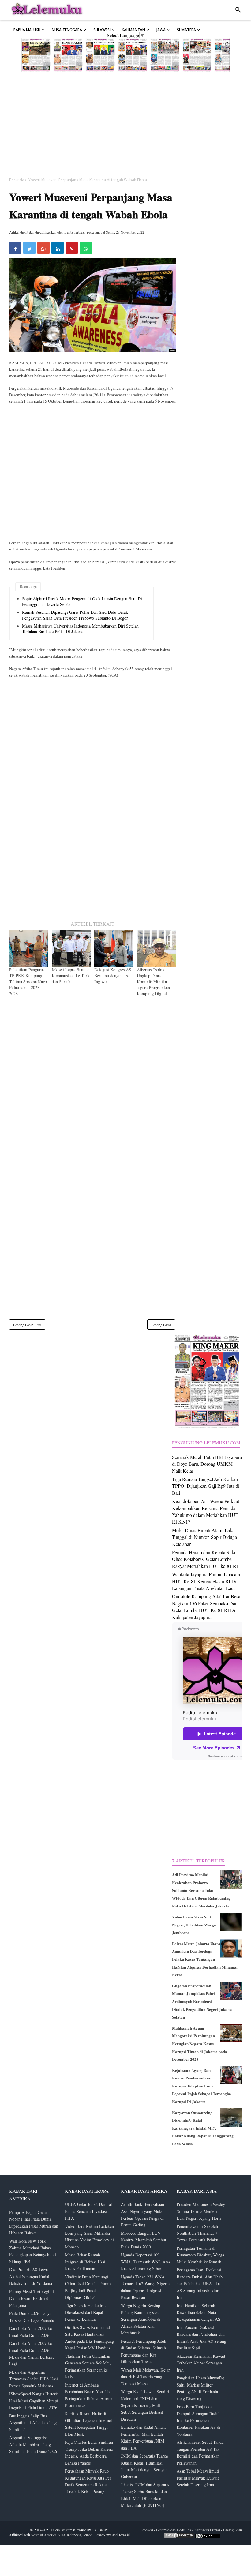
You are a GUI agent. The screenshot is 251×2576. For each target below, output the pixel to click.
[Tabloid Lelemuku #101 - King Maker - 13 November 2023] (68, 55)
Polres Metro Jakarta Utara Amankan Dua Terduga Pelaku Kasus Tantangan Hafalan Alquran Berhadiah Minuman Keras (205, 1959)
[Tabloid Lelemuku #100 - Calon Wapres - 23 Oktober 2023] (100, 55)
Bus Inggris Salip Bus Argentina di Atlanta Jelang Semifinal (33, 2423)
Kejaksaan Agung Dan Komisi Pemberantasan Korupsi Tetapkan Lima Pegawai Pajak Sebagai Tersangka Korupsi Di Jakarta (202, 2086)
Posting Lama (161, 1325)
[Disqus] (93, 1082)
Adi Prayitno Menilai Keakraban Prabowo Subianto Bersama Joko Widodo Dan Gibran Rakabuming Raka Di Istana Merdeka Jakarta (201, 1890)
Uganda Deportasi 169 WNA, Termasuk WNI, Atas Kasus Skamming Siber (146, 2262)
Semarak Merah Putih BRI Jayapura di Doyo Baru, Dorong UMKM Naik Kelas (207, 1464)
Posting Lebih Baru (27, 1325)
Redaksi (147, 2530)
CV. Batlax (100, 2530)
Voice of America (44, 2535)
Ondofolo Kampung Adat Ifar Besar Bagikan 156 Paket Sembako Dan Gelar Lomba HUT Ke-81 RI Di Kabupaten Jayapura (207, 1607)
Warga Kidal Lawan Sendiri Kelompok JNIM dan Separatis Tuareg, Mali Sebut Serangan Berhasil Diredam (145, 2405)
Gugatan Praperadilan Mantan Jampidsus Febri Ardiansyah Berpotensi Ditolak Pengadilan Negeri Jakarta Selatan (202, 2001)
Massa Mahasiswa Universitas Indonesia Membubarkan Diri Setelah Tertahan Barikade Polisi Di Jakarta (80, 629)
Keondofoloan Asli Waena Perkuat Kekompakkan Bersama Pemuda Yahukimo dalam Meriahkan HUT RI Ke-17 (206, 1511)
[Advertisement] (125, 124)
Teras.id (124, 2535)
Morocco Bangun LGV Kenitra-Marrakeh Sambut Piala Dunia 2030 (144, 2240)
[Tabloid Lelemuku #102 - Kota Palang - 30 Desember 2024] (36, 55)
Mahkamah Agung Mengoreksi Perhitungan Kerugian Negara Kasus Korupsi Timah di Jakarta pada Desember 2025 (200, 2044)
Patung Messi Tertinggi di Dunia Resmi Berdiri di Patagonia (32, 2298)
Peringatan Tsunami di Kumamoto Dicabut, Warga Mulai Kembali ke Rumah (200, 2255)
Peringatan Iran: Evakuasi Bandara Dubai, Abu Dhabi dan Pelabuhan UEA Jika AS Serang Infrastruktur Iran (200, 2284)
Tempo (88, 2535)
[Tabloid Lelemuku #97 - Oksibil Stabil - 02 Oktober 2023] (197, 55)
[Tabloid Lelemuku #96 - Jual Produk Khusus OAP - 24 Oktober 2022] (229, 55)
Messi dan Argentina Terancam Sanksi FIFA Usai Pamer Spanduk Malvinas (34, 2379)
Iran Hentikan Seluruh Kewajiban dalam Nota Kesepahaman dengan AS (199, 2312)
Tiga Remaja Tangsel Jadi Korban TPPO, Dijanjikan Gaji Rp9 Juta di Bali (206, 1486)
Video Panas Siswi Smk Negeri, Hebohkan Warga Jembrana (194, 1925)
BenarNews (103, 2535)
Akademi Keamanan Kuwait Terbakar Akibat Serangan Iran (201, 2363)
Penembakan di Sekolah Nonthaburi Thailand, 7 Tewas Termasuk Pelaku (197, 2233)
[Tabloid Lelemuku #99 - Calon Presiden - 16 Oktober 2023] (133, 55)
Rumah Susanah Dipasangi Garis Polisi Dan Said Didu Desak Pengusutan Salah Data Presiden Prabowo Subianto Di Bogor (75, 615)
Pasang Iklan (232, 2530)
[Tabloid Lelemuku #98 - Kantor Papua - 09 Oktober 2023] (165, 55)
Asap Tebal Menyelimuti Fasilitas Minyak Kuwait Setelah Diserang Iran (198, 2478)
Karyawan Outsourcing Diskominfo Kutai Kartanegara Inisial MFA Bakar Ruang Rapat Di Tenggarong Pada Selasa (203, 2128)
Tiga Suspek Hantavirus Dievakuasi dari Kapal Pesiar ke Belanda (86, 2312)
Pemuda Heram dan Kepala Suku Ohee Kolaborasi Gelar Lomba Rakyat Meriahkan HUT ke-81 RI (205, 1559)
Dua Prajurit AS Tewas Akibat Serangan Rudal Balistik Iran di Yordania (31, 2276)
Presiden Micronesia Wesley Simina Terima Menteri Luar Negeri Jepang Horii (201, 2211)
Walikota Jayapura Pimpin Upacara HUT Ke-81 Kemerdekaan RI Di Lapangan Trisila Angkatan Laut (206, 1581)
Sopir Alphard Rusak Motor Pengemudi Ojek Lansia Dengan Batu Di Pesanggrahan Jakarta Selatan (82, 602)
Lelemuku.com (62, 2530)
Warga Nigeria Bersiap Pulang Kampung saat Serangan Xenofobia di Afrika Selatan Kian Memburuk (141, 2319)
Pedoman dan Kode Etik (174, 2530)
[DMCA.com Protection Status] (179, 2537)
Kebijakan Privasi (207, 2530)
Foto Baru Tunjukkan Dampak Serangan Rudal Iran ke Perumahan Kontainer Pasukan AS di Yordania (199, 2420)
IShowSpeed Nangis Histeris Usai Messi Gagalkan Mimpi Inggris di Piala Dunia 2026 (34, 2401)
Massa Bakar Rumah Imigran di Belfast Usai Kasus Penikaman (85, 2262)
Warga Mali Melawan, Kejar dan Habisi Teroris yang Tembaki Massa (145, 2377)
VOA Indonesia (69, 2535)
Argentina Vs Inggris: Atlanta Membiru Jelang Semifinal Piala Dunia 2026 (33, 2444)
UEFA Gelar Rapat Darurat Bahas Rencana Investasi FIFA (88, 2211)
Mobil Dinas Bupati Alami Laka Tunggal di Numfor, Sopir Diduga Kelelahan (204, 1537)
